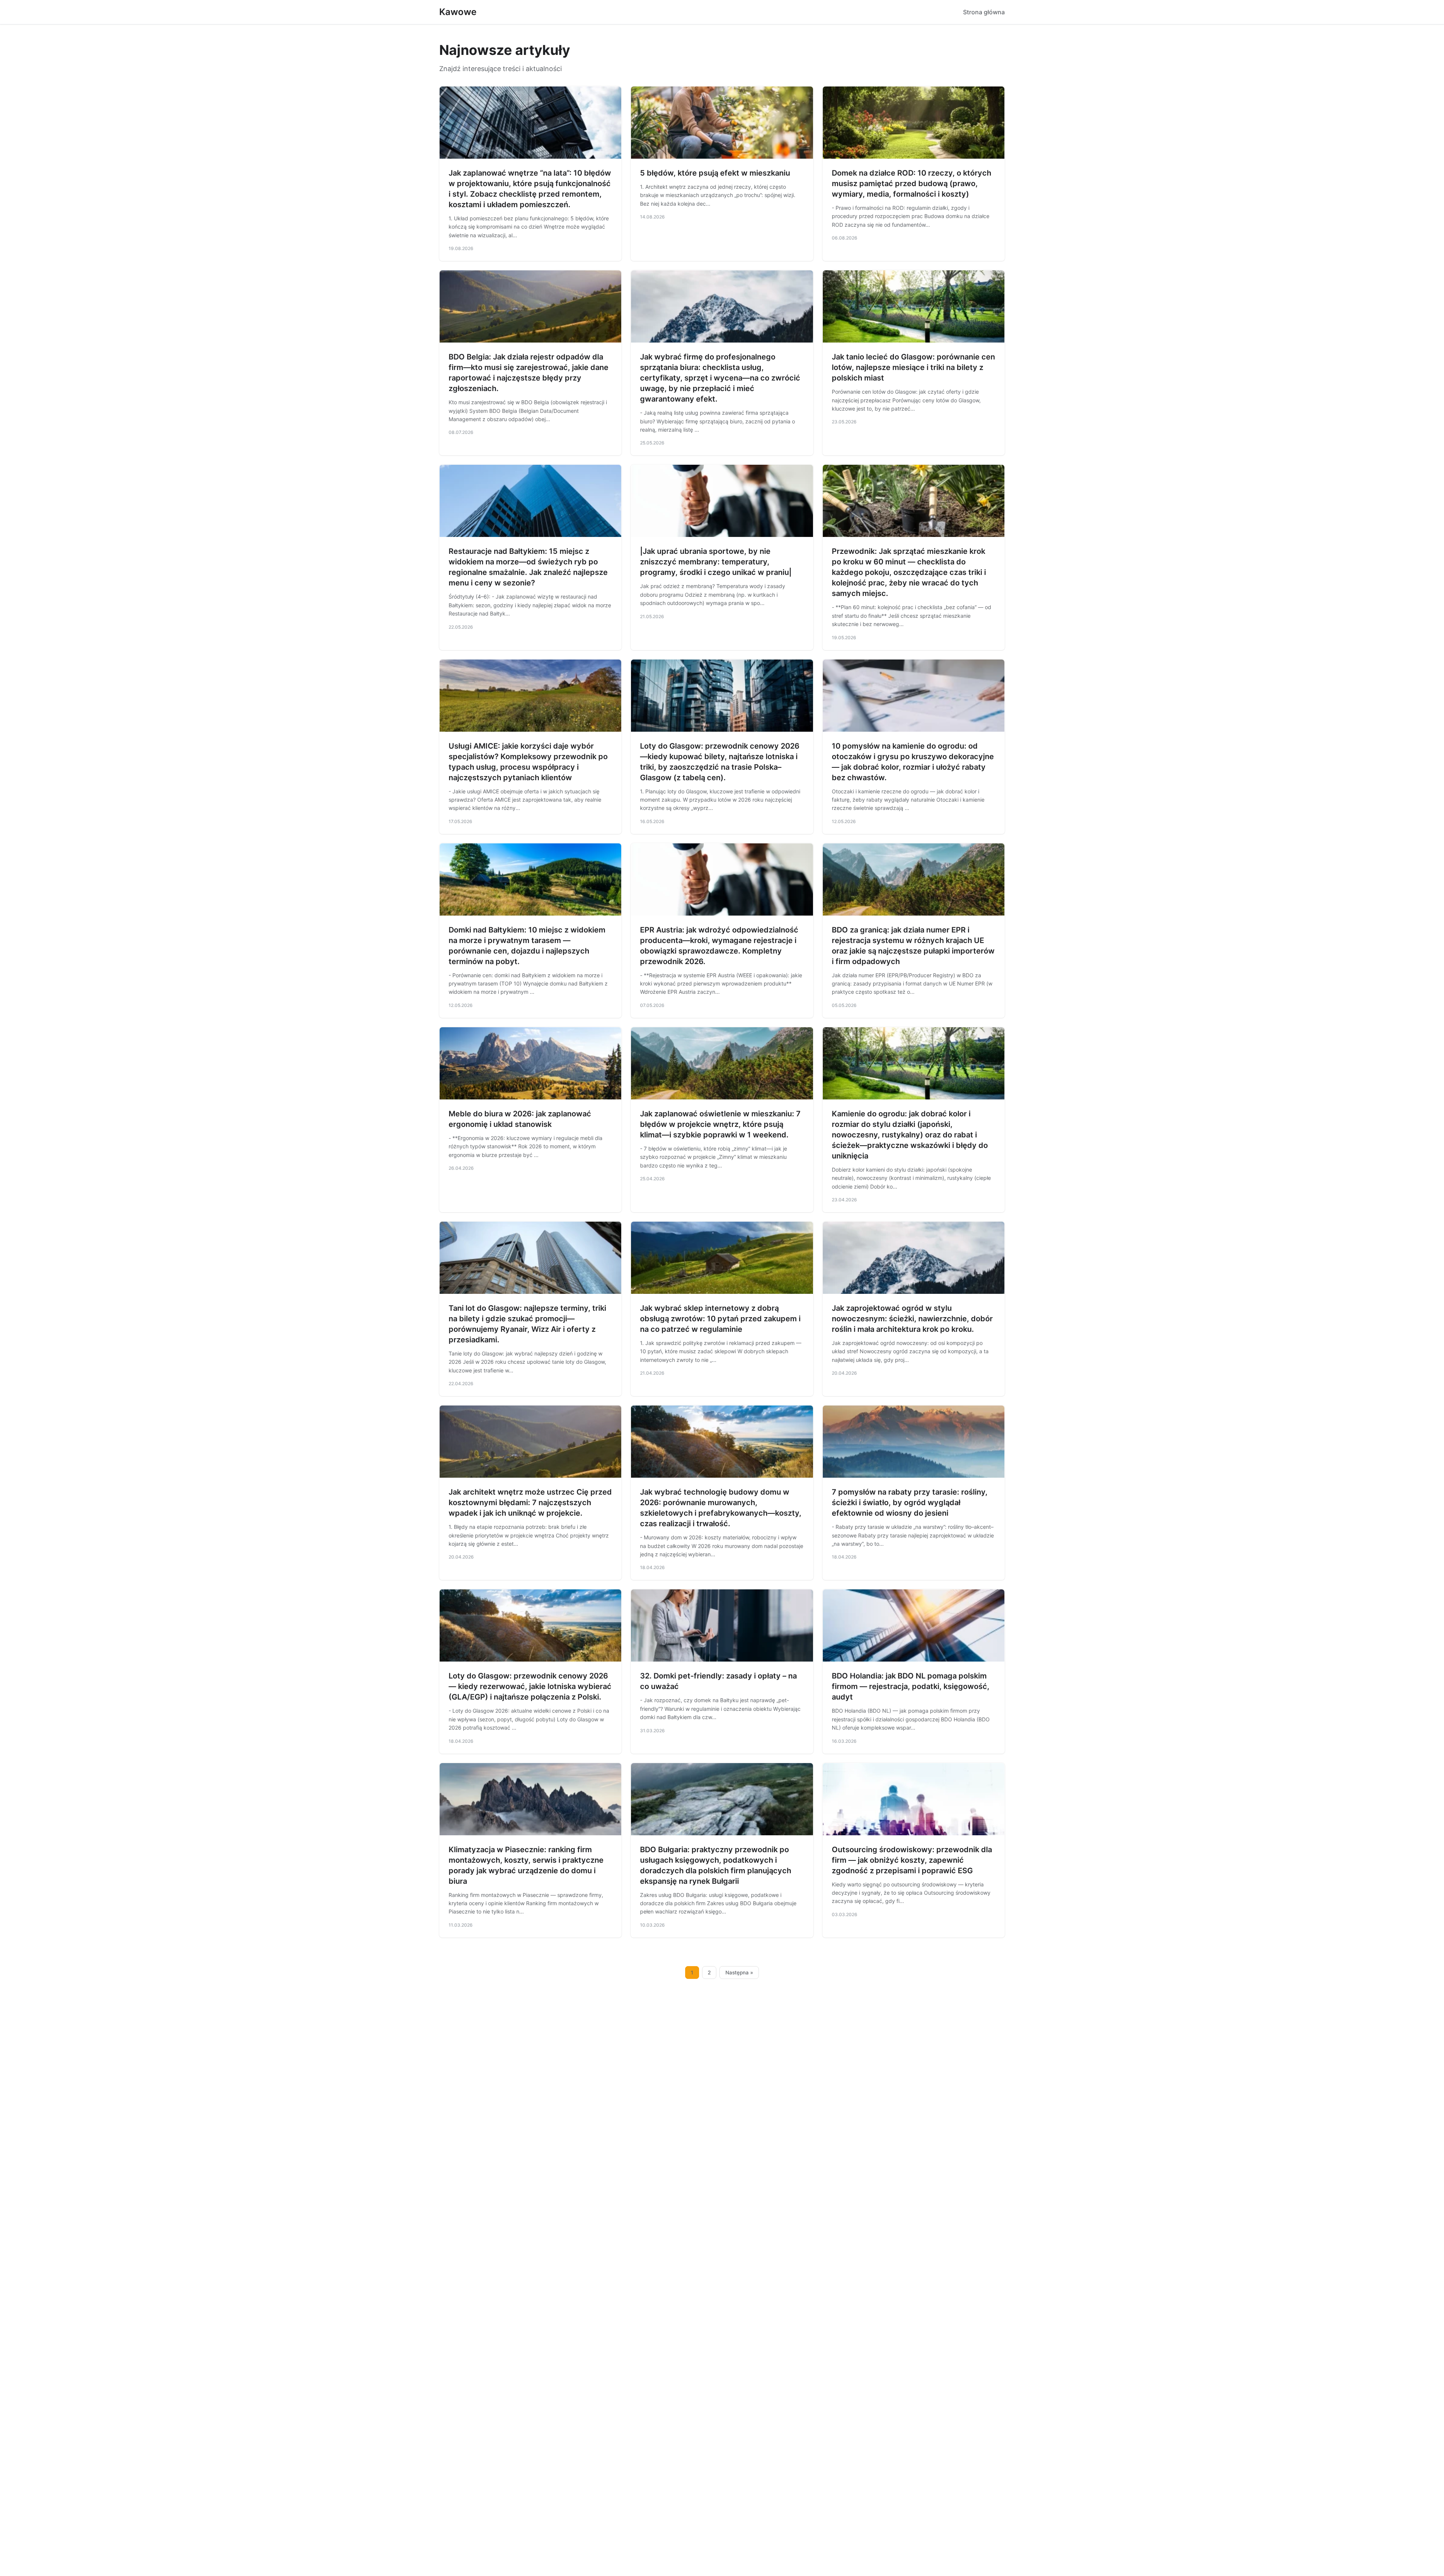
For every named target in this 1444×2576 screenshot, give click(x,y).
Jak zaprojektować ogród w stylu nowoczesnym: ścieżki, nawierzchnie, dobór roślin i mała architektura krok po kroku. (912, 1319)
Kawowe (458, 12)
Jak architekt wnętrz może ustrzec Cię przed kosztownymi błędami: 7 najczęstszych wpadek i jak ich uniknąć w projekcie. (530, 1503)
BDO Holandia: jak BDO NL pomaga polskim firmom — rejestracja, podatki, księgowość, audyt (911, 1686)
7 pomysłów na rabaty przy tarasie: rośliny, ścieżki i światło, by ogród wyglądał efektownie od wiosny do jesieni (910, 1503)
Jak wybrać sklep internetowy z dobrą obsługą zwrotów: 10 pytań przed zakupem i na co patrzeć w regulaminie (720, 1319)
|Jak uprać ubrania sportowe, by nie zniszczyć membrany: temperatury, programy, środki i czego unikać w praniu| (716, 562)
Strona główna (984, 12)
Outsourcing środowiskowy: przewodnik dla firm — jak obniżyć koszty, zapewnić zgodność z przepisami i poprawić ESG (912, 1860)
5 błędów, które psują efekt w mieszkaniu (715, 173)
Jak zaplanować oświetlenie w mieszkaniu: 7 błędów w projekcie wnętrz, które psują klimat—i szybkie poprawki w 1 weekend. (720, 1124)
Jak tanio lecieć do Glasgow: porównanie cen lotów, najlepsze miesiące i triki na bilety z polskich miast (913, 367)
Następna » (739, 1973)
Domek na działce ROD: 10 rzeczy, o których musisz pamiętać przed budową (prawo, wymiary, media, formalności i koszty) (912, 183)
